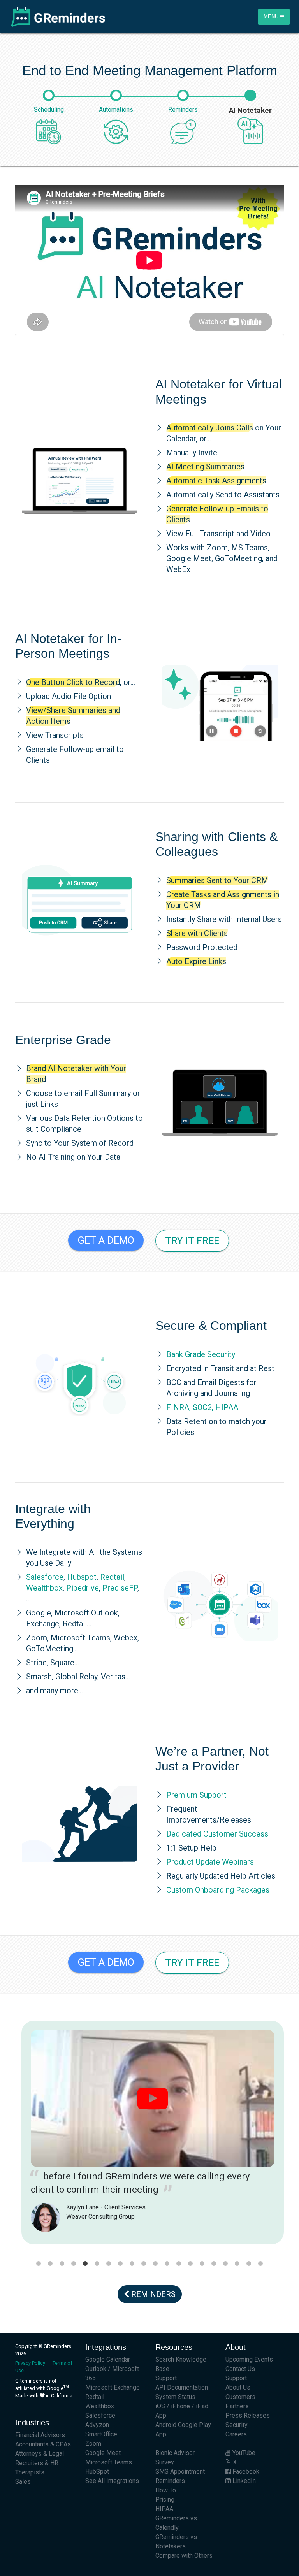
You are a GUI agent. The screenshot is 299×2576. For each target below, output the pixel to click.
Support (166, 2378)
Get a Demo (106, 1240)
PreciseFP (120, 1588)
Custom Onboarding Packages (218, 1890)
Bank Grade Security (201, 1354)
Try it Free (192, 1241)
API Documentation (182, 2387)
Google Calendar (108, 2359)
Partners (237, 2406)
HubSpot (97, 2472)
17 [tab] (225, 2264)
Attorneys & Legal (40, 2454)
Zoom (93, 2443)
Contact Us (240, 2369)
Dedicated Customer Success (217, 1834)
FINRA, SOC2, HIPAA (202, 1407)
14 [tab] (190, 2264)
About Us (238, 2387)
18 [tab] (237, 2264)
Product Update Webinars (210, 1862)
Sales (23, 2482)
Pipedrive (83, 1588)
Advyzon (97, 2425)
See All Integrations (112, 2481)
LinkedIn (243, 2481)
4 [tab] (74, 2264)
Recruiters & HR (37, 2463)
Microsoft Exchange (113, 2387)
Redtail (112, 1577)
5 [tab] (85, 2264)
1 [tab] (39, 2264)
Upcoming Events (249, 2359)
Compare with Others (184, 2556)
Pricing (165, 2500)
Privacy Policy (30, 2363)
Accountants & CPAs (43, 2444)
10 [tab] (144, 2264)
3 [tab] (62, 2264)
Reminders (152, 2294)
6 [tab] (97, 2264)
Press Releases (248, 2415)
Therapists (30, 2472)
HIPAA (164, 2509)
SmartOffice (101, 2434)
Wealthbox (44, 1588)
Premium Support (196, 1795)
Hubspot (82, 1577)
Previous (9, 2139)
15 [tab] (202, 2264)
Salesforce (45, 1577)
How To (166, 2490)
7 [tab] (109, 2264)
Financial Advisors (40, 2435)
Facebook (245, 2472)
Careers (236, 2434)
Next (290, 2139)
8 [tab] (120, 2264)
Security (237, 2425)
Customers (240, 2397)
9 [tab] (132, 2264)
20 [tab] (260, 2264)
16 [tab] (214, 2264)
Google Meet (103, 2453)
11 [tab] (155, 2264)
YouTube (243, 2453)
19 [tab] (249, 2264)
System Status (175, 2397)
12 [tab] (167, 2264)
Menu (272, 17)
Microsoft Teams (109, 2462)
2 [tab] (50, 2264)
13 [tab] (179, 2264)
